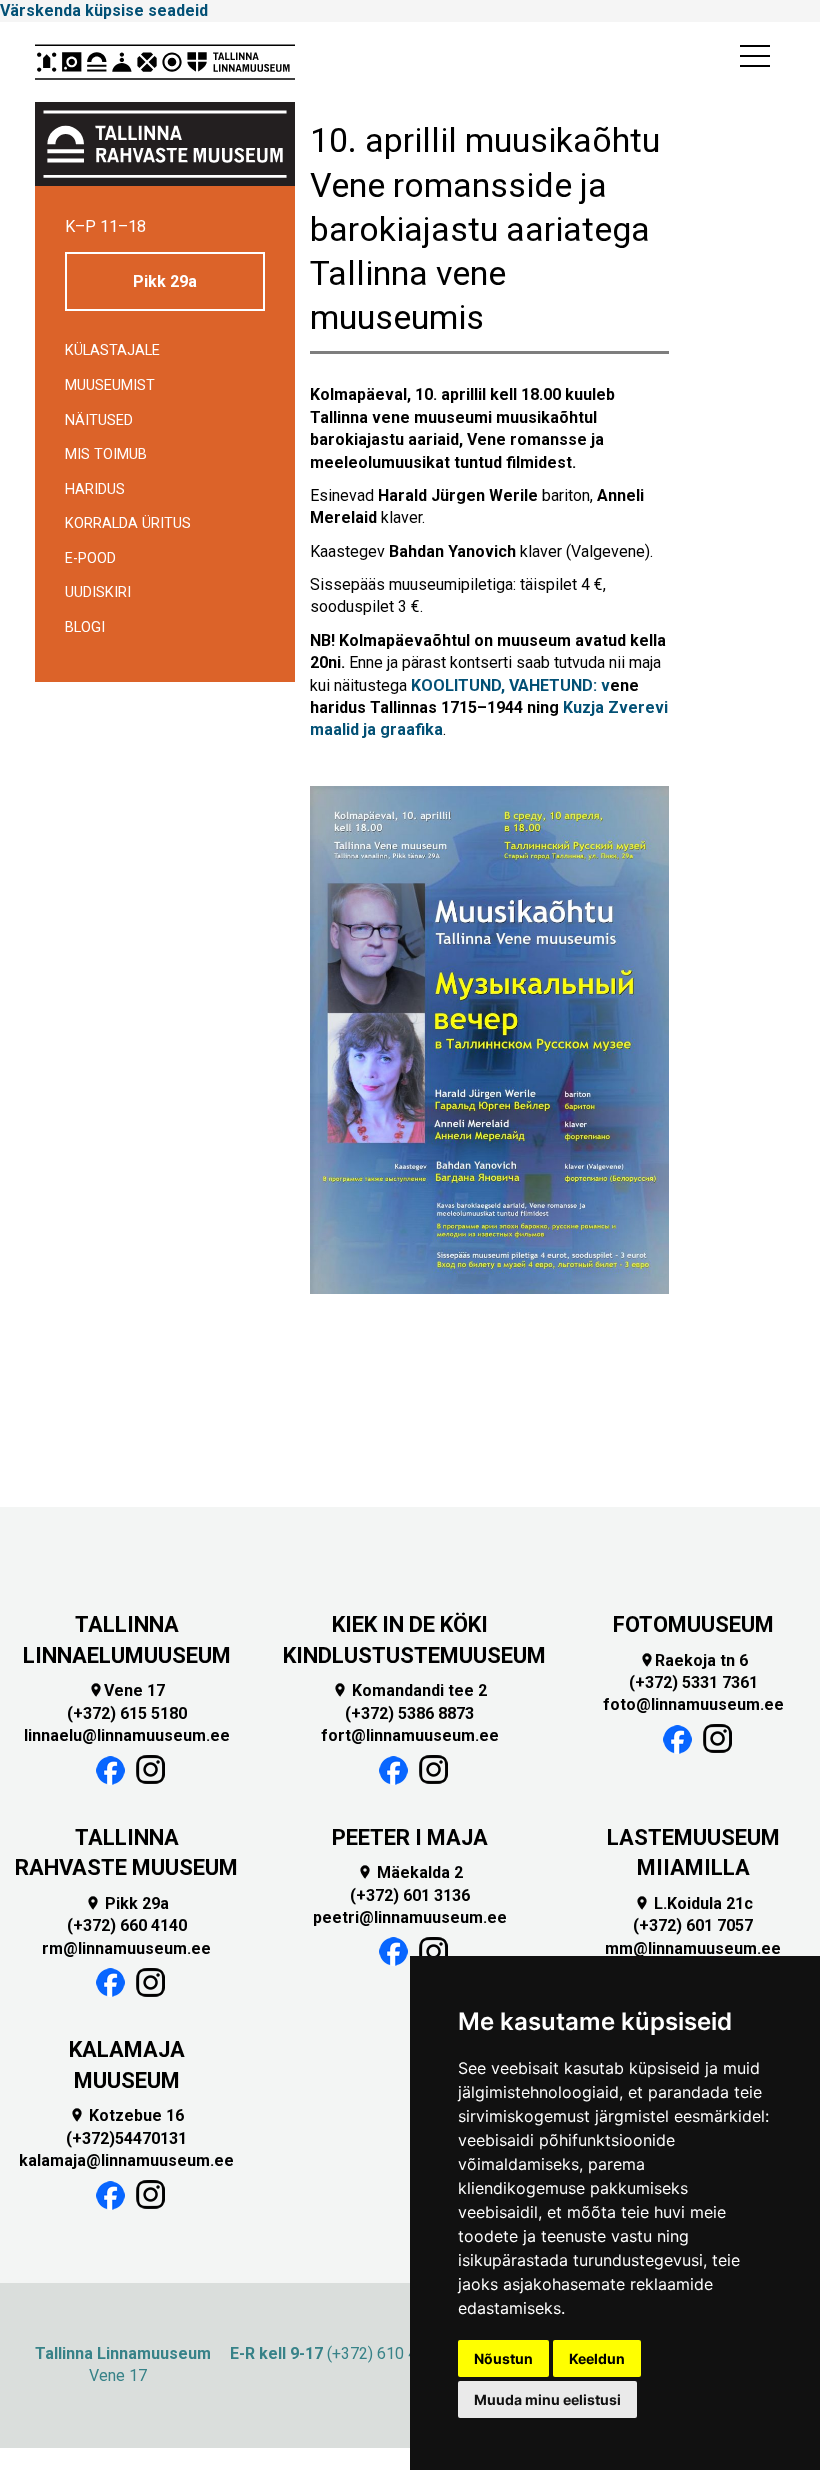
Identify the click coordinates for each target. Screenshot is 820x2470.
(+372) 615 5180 (127, 1713)
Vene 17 (126, 1690)
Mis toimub (106, 454)
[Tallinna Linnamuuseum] (165, 62)
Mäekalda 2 (410, 1872)
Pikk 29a (165, 281)
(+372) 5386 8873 (409, 1713)
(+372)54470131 (126, 2138)
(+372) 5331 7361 (693, 1682)
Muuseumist (110, 385)
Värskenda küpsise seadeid (104, 10)
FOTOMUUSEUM (693, 1624)
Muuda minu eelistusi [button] (547, 2399)
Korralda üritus (128, 523)
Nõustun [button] (503, 2358)
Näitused (99, 420)
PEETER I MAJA (410, 1837)
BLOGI (85, 627)
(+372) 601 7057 (693, 1925)
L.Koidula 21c (693, 1903)
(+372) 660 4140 (127, 1925)
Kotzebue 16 (126, 2115)
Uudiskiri (98, 592)
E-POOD (90, 558)
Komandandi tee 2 (409, 1690)
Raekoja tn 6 (693, 1660)
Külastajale (112, 350)
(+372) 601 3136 (410, 1895)
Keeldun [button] (597, 2358)
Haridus (95, 489)
